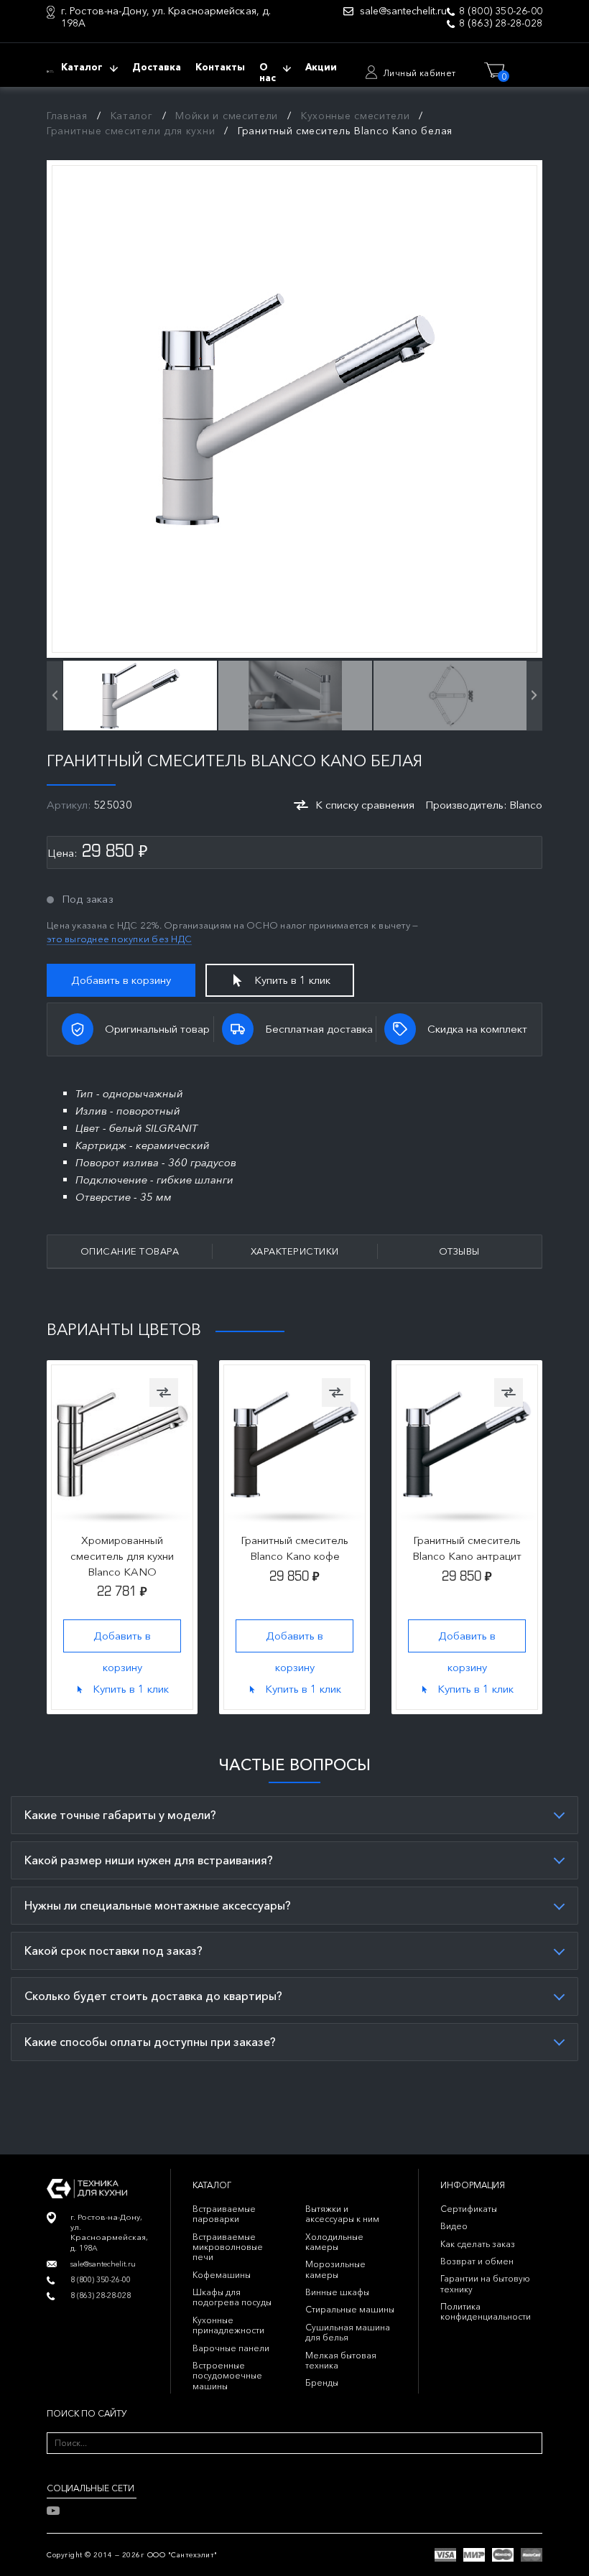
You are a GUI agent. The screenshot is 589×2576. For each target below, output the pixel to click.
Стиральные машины (350, 2309)
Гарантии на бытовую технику (485, 2283)
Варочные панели (231, 2348)
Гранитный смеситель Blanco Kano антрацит (467, 1548)
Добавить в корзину (121, 980)
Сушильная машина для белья (348, 2332)
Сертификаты (469, 2209)
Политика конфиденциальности (486, 2311)
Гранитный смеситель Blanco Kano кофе (294, 1548)
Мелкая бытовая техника (341, 2360)
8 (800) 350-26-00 (501, 11)
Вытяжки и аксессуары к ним (342, 2214)
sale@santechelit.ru (403, 11)
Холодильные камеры (334, 2242)
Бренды (322, 2382)
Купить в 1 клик (292, 980)
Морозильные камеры (335, 2269)
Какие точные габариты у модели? (120, 1815)
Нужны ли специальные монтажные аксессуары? (158, 1905)
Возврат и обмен (477, 2261)
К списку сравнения (365, 805)
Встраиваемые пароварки (224, 2214)
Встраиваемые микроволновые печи (228, 2247)
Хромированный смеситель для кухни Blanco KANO (122, 1556)
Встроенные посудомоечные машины (227, 2376)
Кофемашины (222, 2275)
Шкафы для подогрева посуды (232, 2297)
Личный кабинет (419, 73)
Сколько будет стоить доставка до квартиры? (153, 1996)
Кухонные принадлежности (228, 2325)
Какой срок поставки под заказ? (113, 1950)
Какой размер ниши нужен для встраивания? (149, 1860)
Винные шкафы (337, 2292)
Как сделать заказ (478, 2244)
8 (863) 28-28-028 (501, 23)
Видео (454, 2226)
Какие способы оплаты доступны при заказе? (150, 2042)
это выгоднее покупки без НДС (119, 939)
